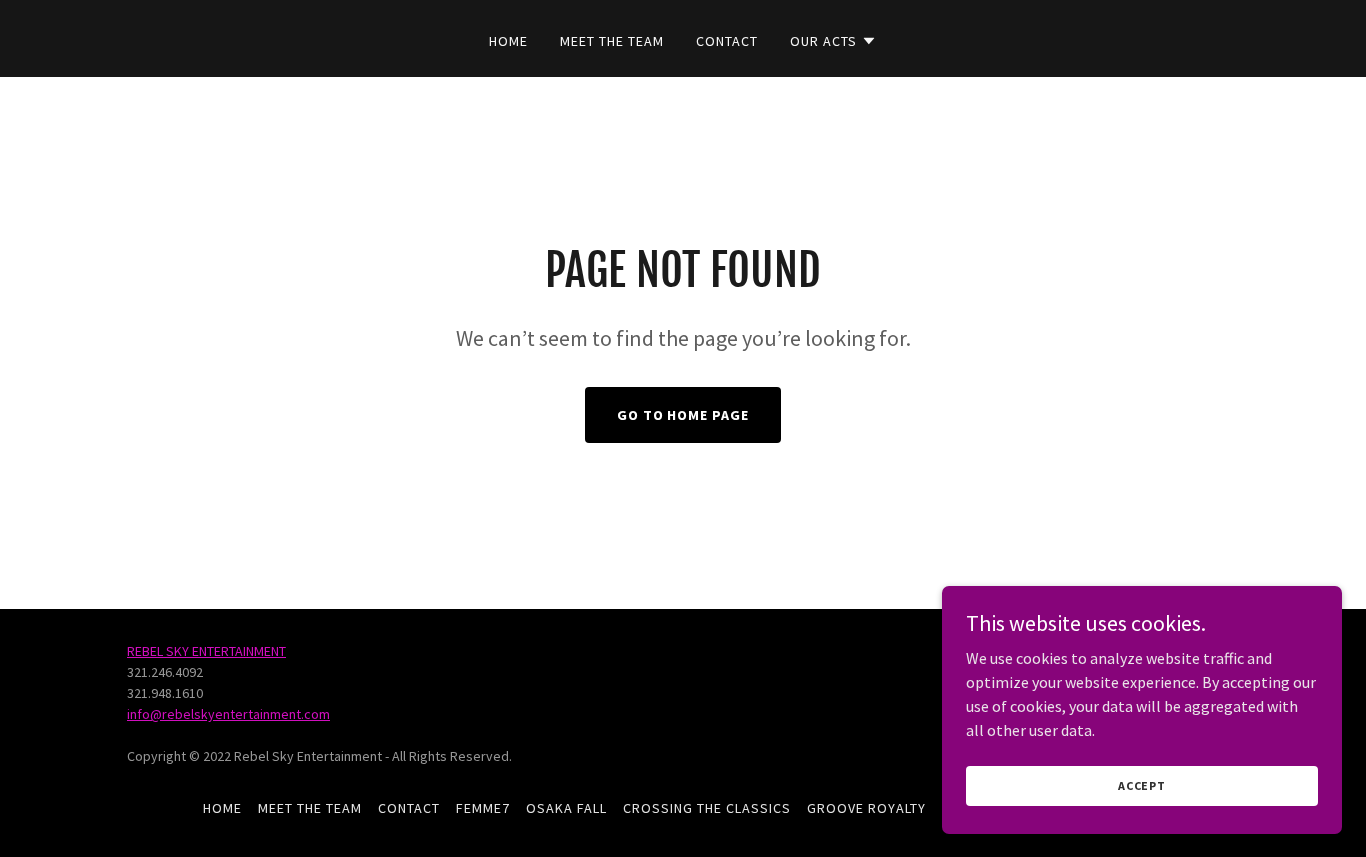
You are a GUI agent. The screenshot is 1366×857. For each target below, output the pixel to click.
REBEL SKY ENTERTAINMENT (206, 651)
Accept (1142, 785)
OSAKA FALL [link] (566, 808)
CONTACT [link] (727, 41)
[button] (833, 41)
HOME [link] (508, 41)
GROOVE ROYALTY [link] (866, 808)
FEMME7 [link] (483, 808)
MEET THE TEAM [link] (612, 41)
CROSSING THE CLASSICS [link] (707, 808)
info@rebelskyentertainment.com (228, 714)
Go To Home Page (683, 415)
